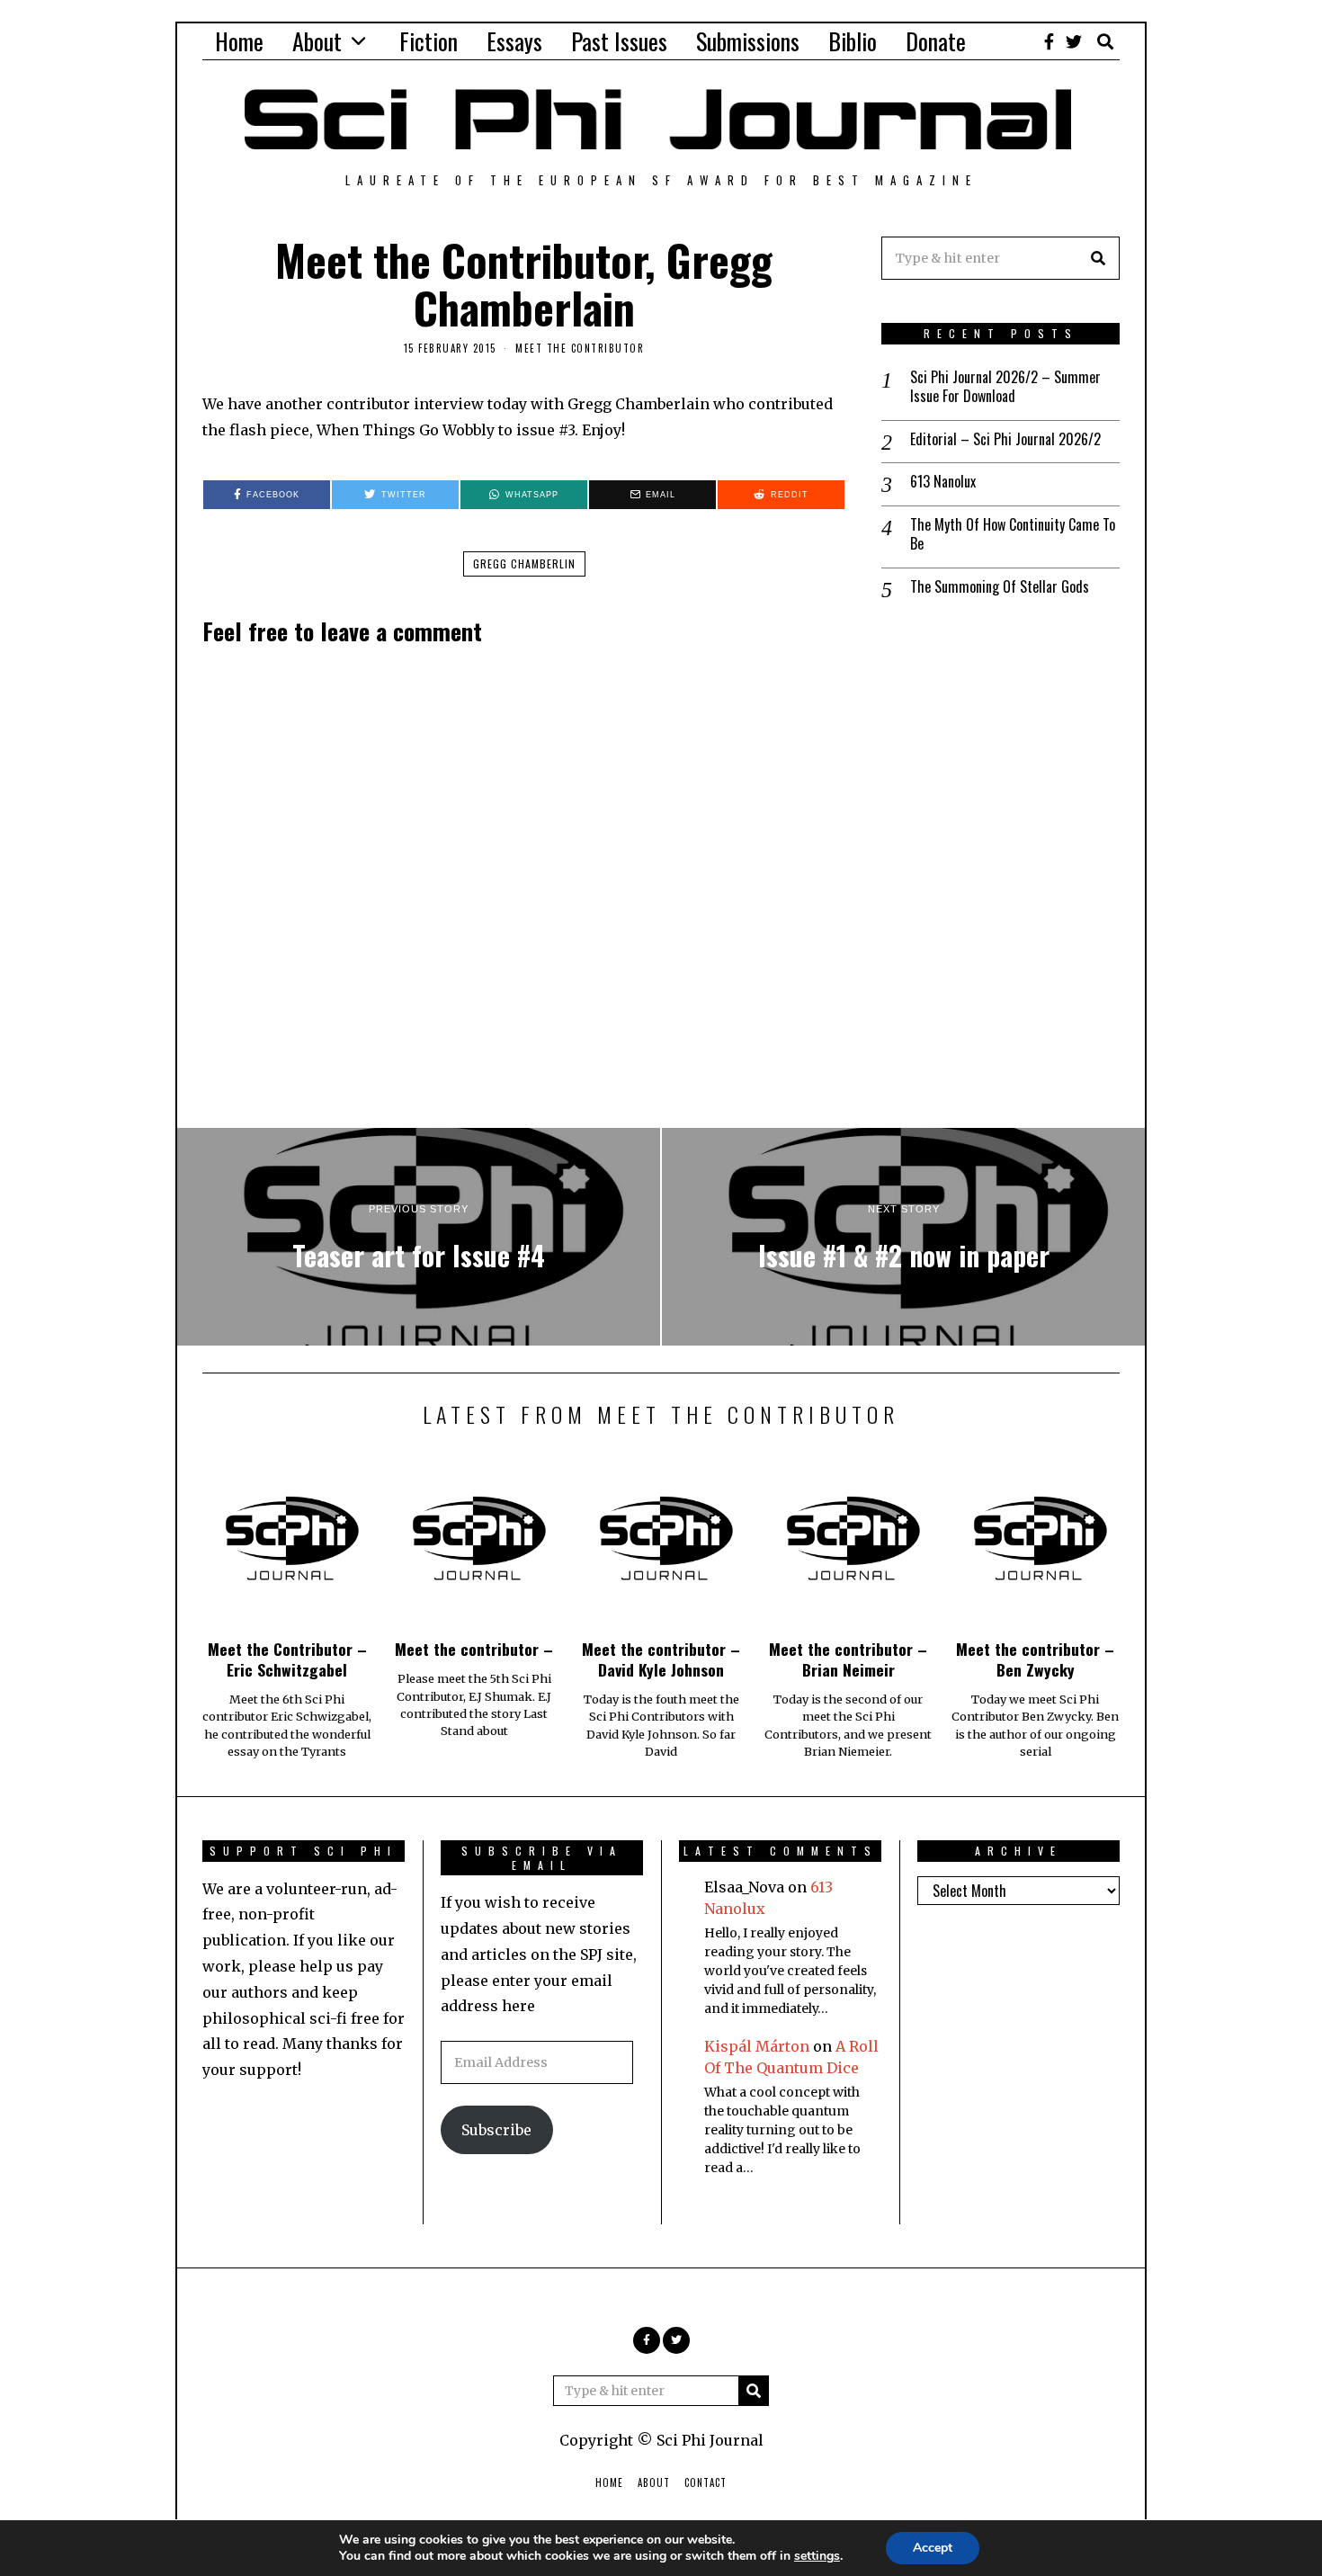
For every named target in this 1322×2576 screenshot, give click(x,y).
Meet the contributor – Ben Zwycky (1035, 1659)
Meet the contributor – (474, 1649)
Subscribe (496, 2130)
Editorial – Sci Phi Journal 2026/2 (1005, 439)
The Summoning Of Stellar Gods (1000, 587)
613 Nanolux (943, 482)
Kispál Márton (757, 2046)
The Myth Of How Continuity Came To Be (1013, 534)
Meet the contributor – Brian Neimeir (848, 1659)
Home (239, 41)
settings (817, 2556)
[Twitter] (1074, 41)
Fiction (429, 41)
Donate (936, 41)
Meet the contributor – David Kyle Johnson (661, 1659)
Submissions (748, 41)
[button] (1098, 258)
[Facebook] (1049, 41)
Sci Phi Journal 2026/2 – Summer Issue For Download (1005, 387)
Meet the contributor (580, 348)
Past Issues (619, 41)
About (317, 41)
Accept (933, 2548)
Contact (706, 2482)
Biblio (853, 41)
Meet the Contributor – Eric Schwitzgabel (287, 1659)
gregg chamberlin (524, 563)
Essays (514, 41)
